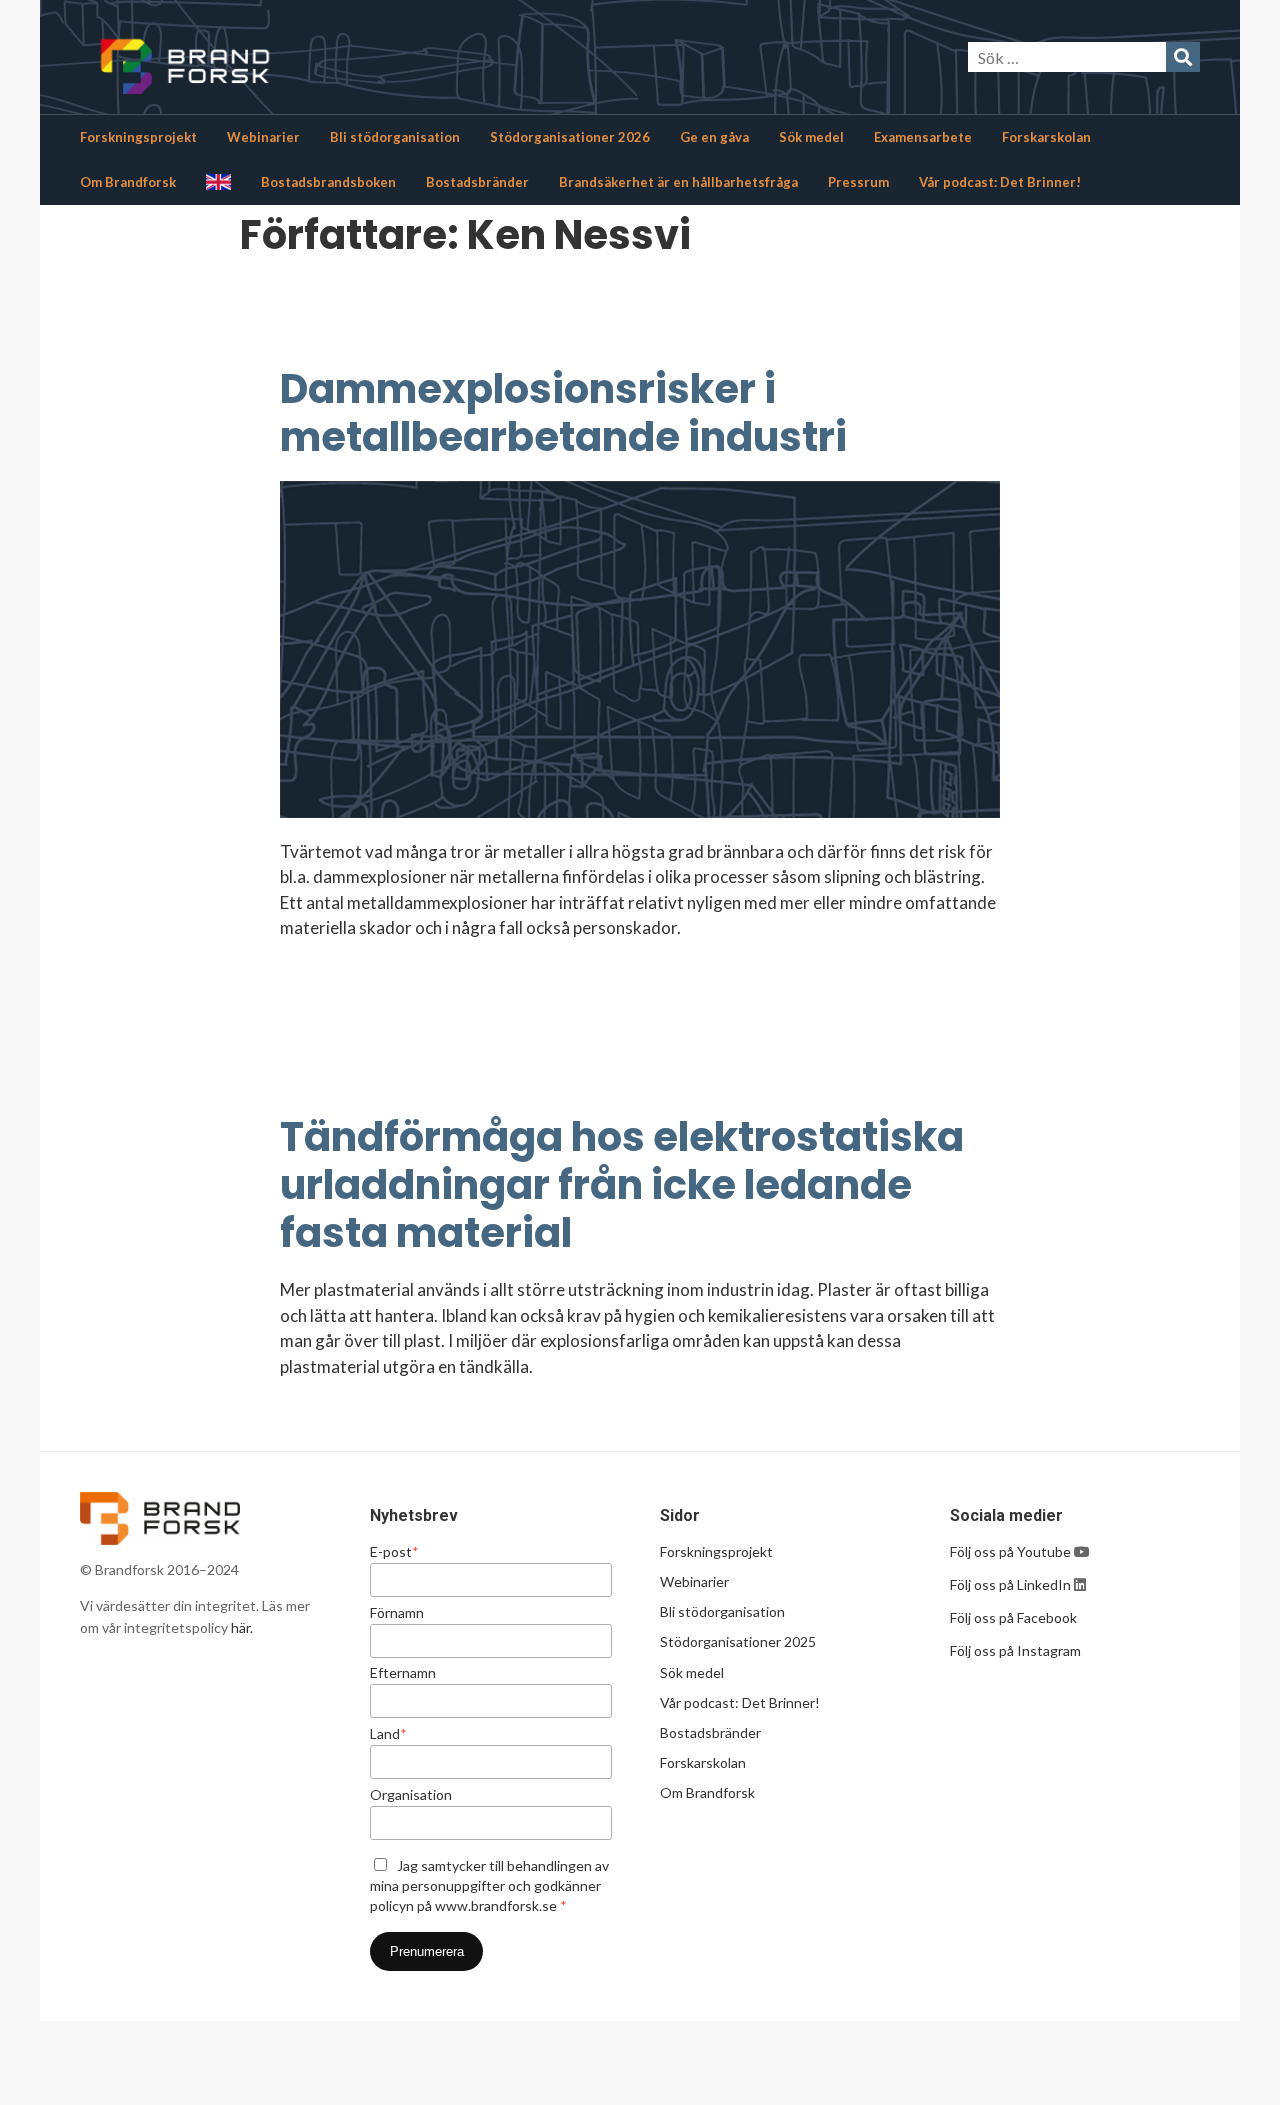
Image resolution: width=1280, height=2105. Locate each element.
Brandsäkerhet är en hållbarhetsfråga (678, 182)
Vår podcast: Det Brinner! (1000, 182)
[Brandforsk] (270, 57)
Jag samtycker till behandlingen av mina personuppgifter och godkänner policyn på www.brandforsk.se (489, 1885)
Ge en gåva (714, 137)
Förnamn (397, 1613)
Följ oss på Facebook (1013, 1617)
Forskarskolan (1046, 137)
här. (242, 1627)
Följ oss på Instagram (1015, 1650)
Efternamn (403, 1673)
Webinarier (263, 137)
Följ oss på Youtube (1012, 1551)
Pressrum (858, 182)
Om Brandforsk (128, 182)
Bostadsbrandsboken (328, 182)
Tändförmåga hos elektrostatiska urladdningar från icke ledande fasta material (622, 1185)
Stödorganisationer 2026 (570, 137)
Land (388, 1734)
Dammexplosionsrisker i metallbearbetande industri (563, 413)
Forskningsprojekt (138, 137)
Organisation (411, 1795)
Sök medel (811, 137)
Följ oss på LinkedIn (1010, 1584)
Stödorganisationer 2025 (738, 1641)
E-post (394, 1552)
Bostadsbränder (477, 182)
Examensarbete (923, 137)
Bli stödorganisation (395, 137)
